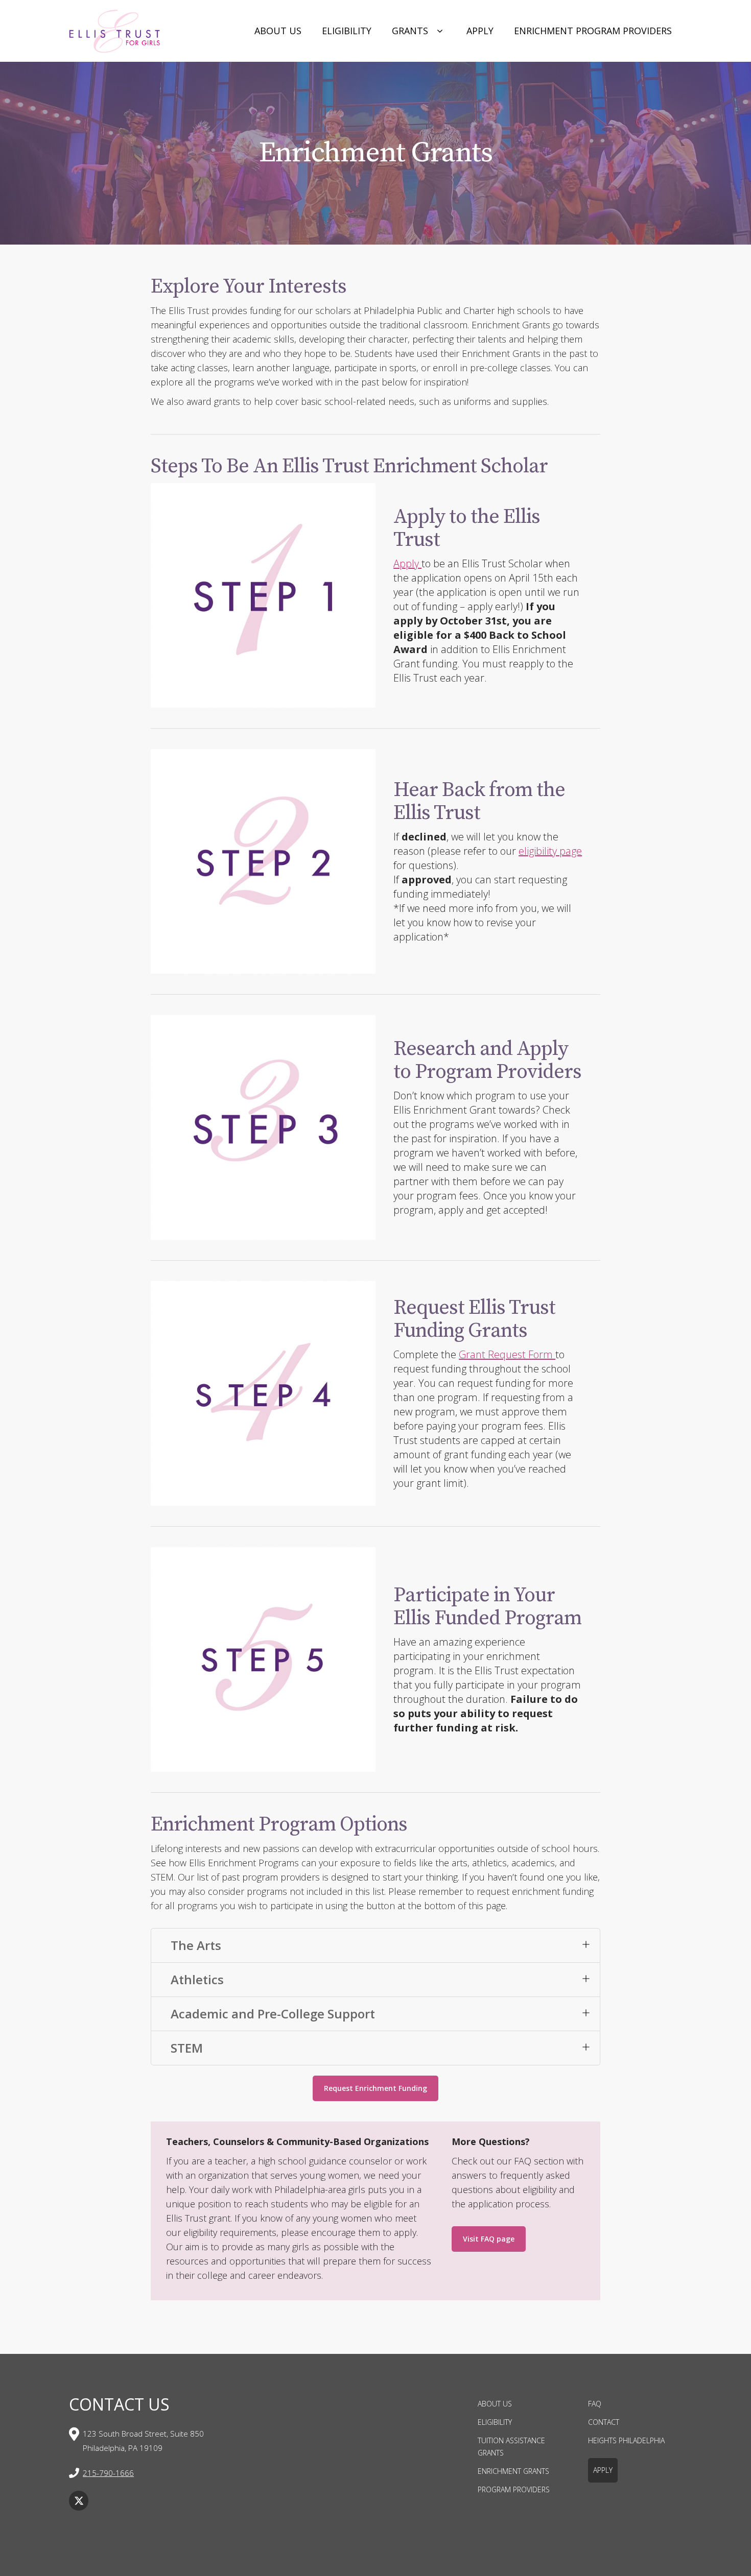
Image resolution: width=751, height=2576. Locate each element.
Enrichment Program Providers (593, 31)
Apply (480, 31)
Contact (604, 2422)
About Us (278, 31)
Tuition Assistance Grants (511, 2447)
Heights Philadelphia (626, 2440)
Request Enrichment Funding (375, 2088)
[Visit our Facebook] (79, 2500)
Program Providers (514, 2489)
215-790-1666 (108, 2473)
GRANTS (410, 31)
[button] (375, 1945)
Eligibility (347, 31)
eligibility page (550, 851)
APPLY (603, 2470)
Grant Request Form (507, 1354)
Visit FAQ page (489, 2239)
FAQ (595, 2404)
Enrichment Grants (513, 2471)
